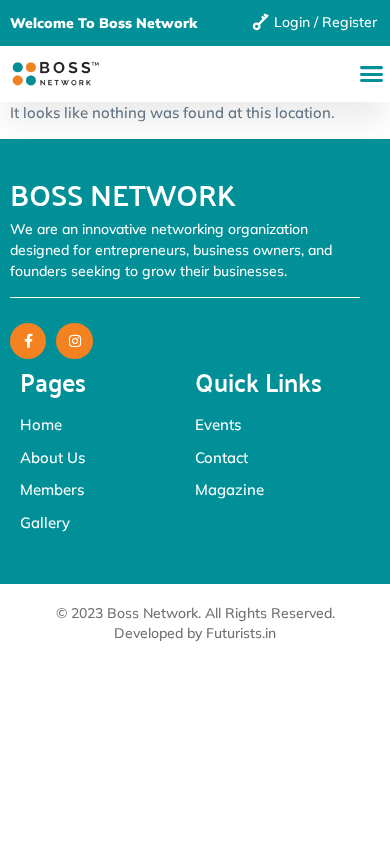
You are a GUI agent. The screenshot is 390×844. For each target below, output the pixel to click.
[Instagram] (74, 341)
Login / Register (325, 22)
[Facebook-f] (28, 341)
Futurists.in (241, 633)
